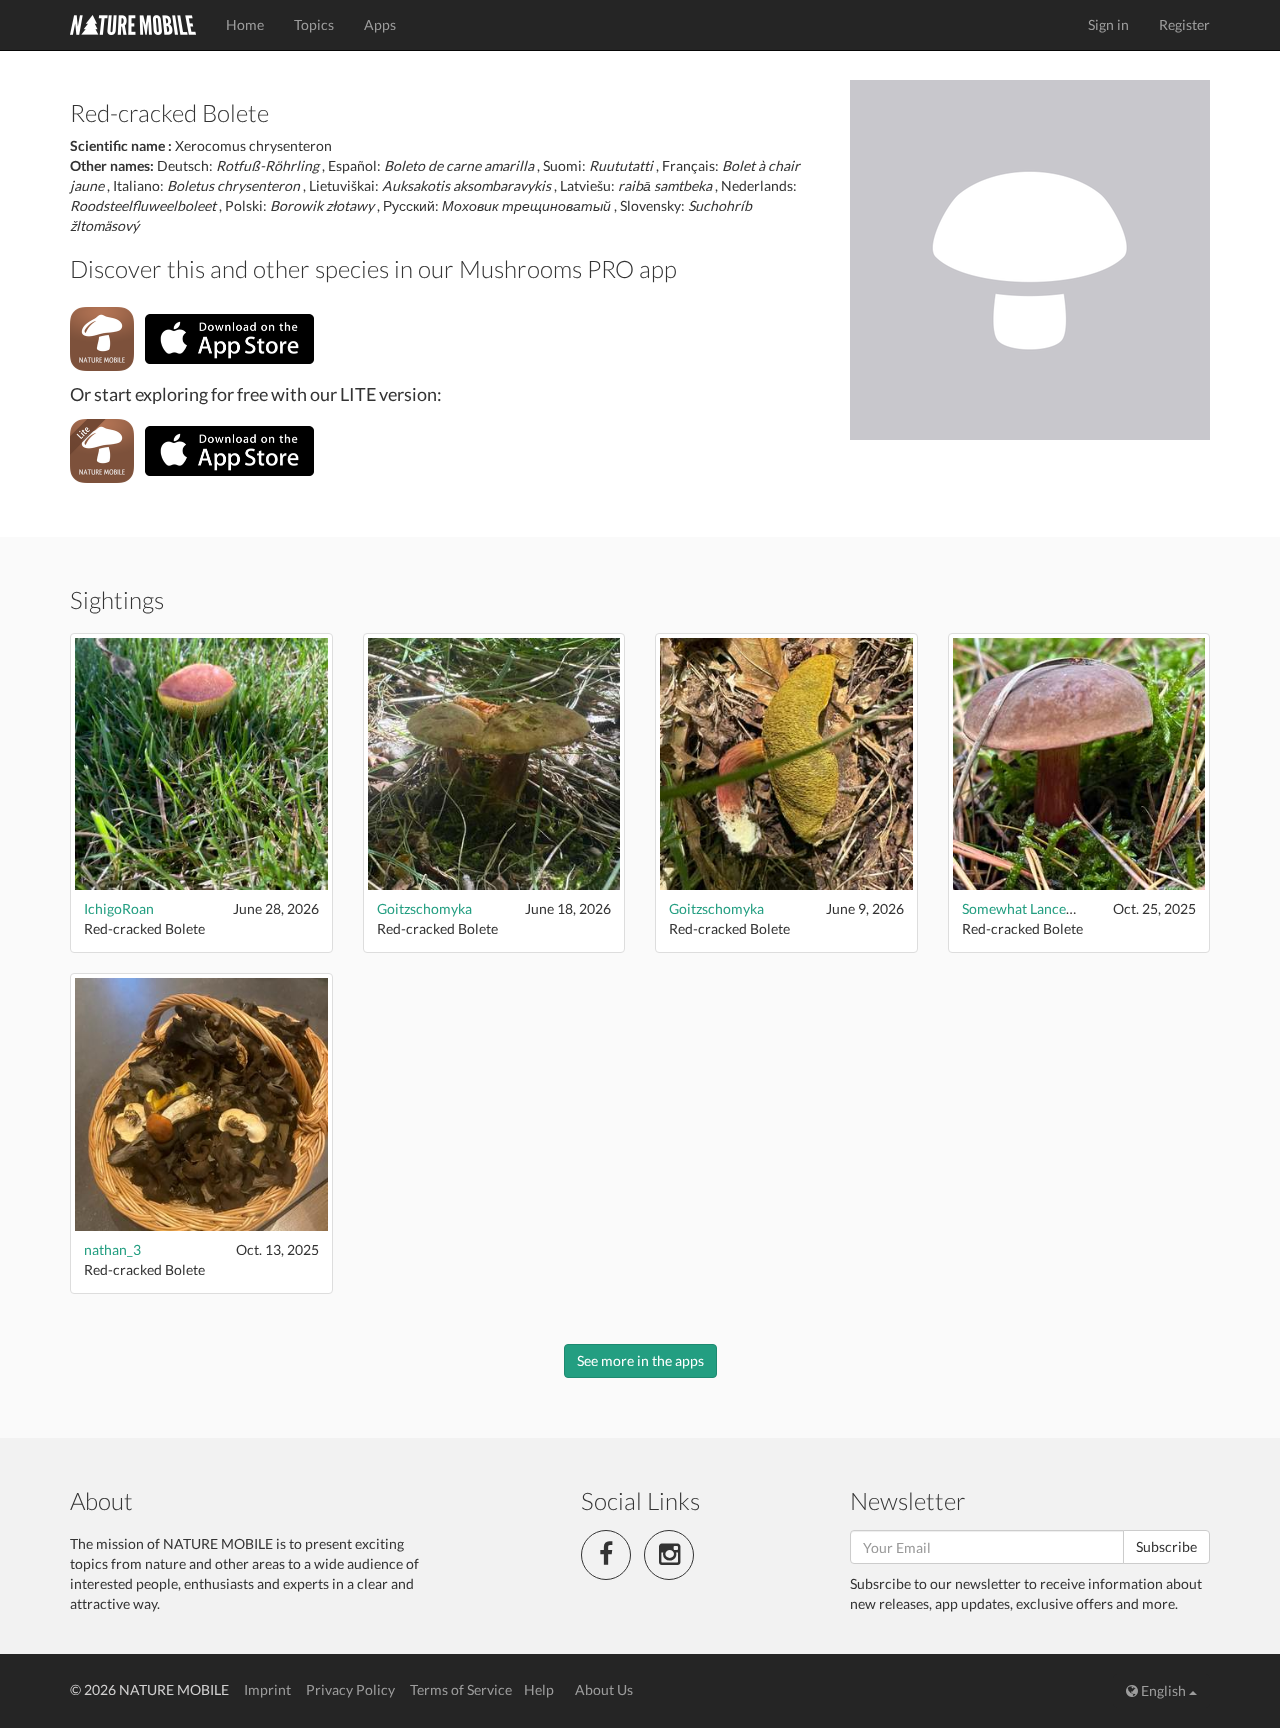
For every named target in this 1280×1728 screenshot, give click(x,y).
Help (539, 1689)
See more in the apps (640, 1360)
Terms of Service (461, 1689)
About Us (604, 1689)
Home (245, 24)
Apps (380, 24)
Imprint (267, 1689)
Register (1184, 24)
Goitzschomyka (424, 908)
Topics (314, 24)
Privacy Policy (350, 1689)
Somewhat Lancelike (1025, 908)
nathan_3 (112, 1249)
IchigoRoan (119, 908)
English (1163, 1690)
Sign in (1108, 24)
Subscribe (1166, 1546)
